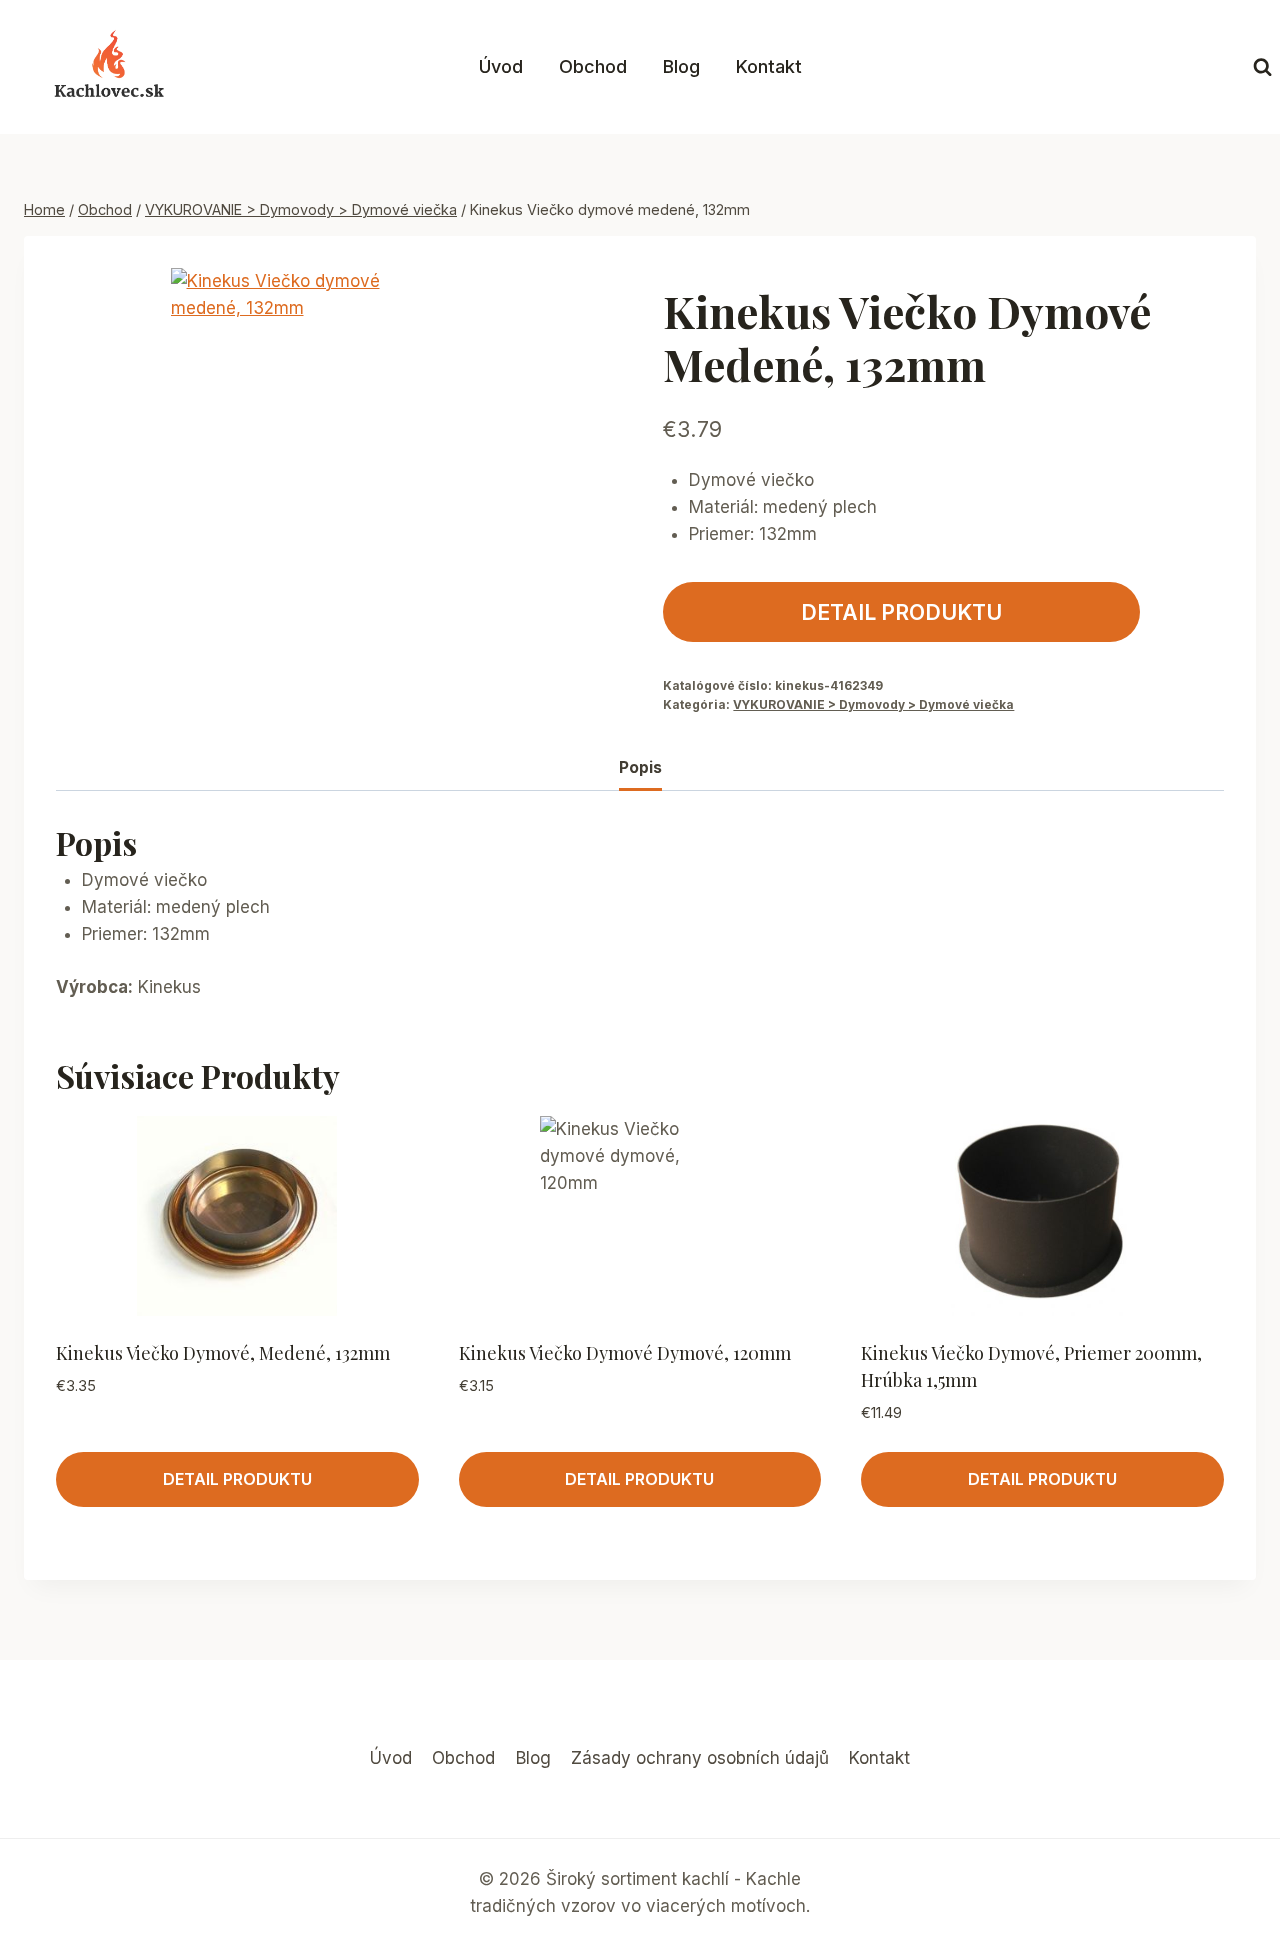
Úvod (501, 66)
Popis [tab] (640, 767)
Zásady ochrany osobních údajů (700, 1758)
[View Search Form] (1262, 67)
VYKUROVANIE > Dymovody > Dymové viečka (873, 704)
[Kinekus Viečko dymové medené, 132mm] (288, 386)
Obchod (593, 66)
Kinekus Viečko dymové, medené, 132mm (223, 1353)
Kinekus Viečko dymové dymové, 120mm (625, 1353)
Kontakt (769, 66)
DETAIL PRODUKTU (901, 612)
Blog (681, 66)
